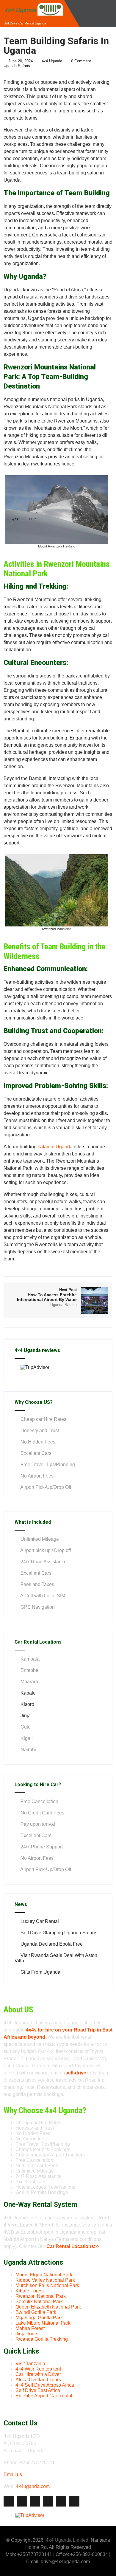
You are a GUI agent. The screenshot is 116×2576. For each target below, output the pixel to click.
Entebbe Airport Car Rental (44, 2396)
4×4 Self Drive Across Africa (45, 2385)
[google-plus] (35, 2501)
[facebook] (9, 2501)
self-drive (76, 2073)
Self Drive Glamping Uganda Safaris (59, 1933)
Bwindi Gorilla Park (36, 2312)
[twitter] (22, 2501)
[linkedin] (48, 2501)
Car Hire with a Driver (38, 2374)
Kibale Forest (30, 2291)
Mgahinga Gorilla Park (39, 2318)
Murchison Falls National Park (47, 2285)
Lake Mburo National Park (43, 2323)
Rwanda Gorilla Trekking (42, 2339)
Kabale (28, 1693)
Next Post (47, 1295)
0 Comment (81, 61)
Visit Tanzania (30, 2364)
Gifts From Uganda (40, 1972)
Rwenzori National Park (41, 2296)
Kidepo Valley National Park (45, 2280)
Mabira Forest (30, 2328)
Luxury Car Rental (40, 1921)
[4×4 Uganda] (33, 3)
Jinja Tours (27, 2334)
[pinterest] (61, 2501)
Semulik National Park (39, 2302)
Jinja (26, 1716)
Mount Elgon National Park (44, 2275)
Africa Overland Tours (38, 2380)
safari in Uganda (55, 1147)
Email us (13, 2474)
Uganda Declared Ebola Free (52, 1944)
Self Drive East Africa (38, 2390)
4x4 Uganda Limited (67, 2540)
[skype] (74, 2501)
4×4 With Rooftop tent (38, 2369)
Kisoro (27, 1704)
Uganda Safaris (17, 66)
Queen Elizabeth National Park (48, 2307)
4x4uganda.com (33, 2486)
